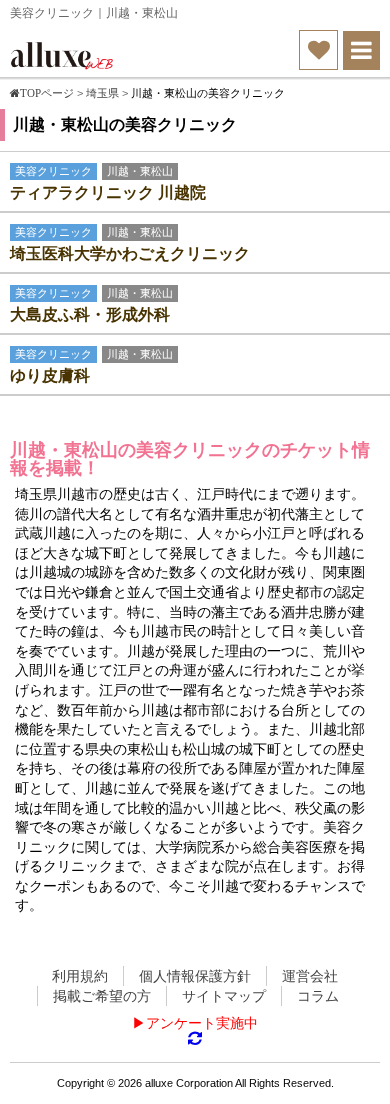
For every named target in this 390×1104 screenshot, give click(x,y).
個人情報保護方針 (195, 976)
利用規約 (80, 976)
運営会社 (310, 976)
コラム (318, 996)
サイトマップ (224, 996)
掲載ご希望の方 (102, 996)
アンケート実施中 (202, 1023)
